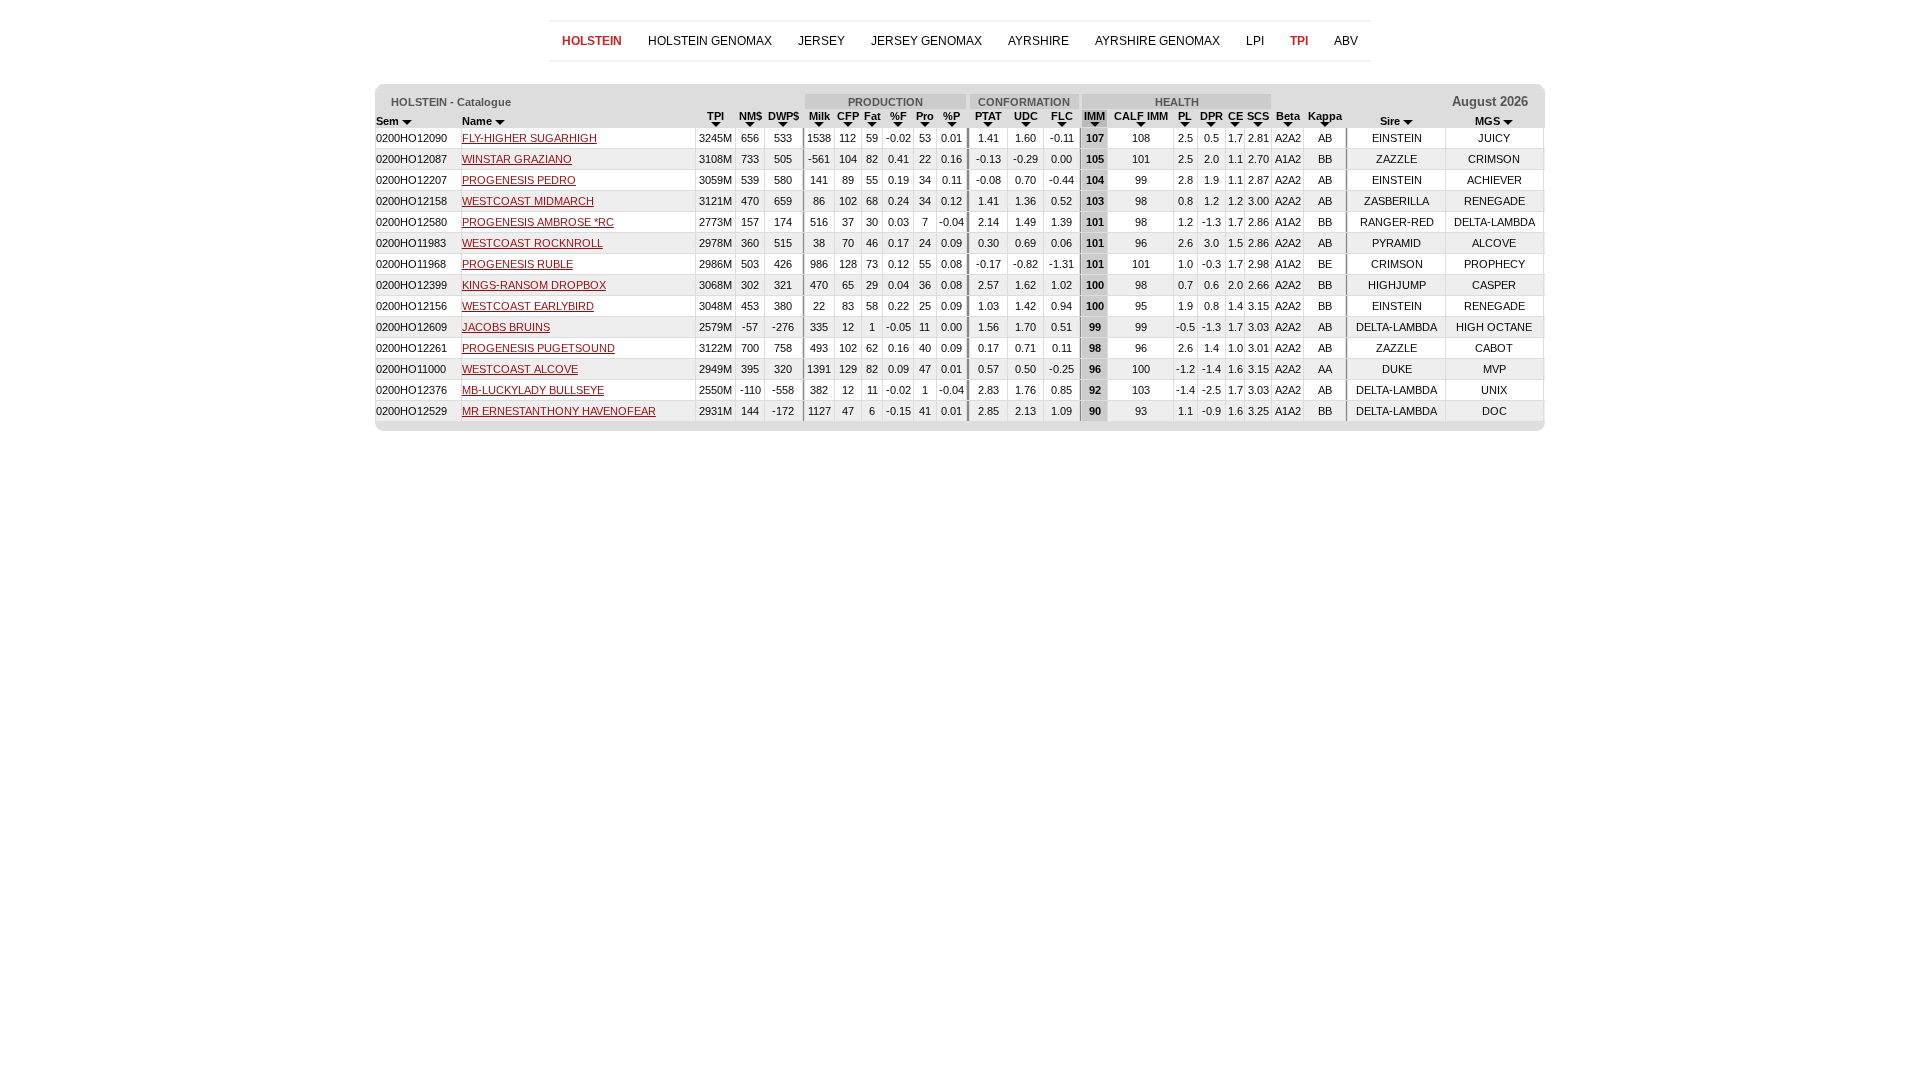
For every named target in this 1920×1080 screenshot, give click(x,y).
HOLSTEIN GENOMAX (710, 41)
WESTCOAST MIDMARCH (528, 201)
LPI (1255, 41)
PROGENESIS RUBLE (517, 264)
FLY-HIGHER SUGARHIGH (529, 138)
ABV (1346, 41)
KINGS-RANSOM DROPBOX (534, 285)
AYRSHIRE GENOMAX (1157, 41)
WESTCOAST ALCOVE (520, 369)
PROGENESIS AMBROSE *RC (538, 222)
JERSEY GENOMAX (926, 41)
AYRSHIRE (1038, 41)
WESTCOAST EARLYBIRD (528, 306)
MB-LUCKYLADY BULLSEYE (533, 390)
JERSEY (821, 41)
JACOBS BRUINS (506, 327)
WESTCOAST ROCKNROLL (532, 243)
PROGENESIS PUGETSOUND (538, 348)
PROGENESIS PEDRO (519, 180)
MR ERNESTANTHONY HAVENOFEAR (559, 411)
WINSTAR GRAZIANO (517, 159)
